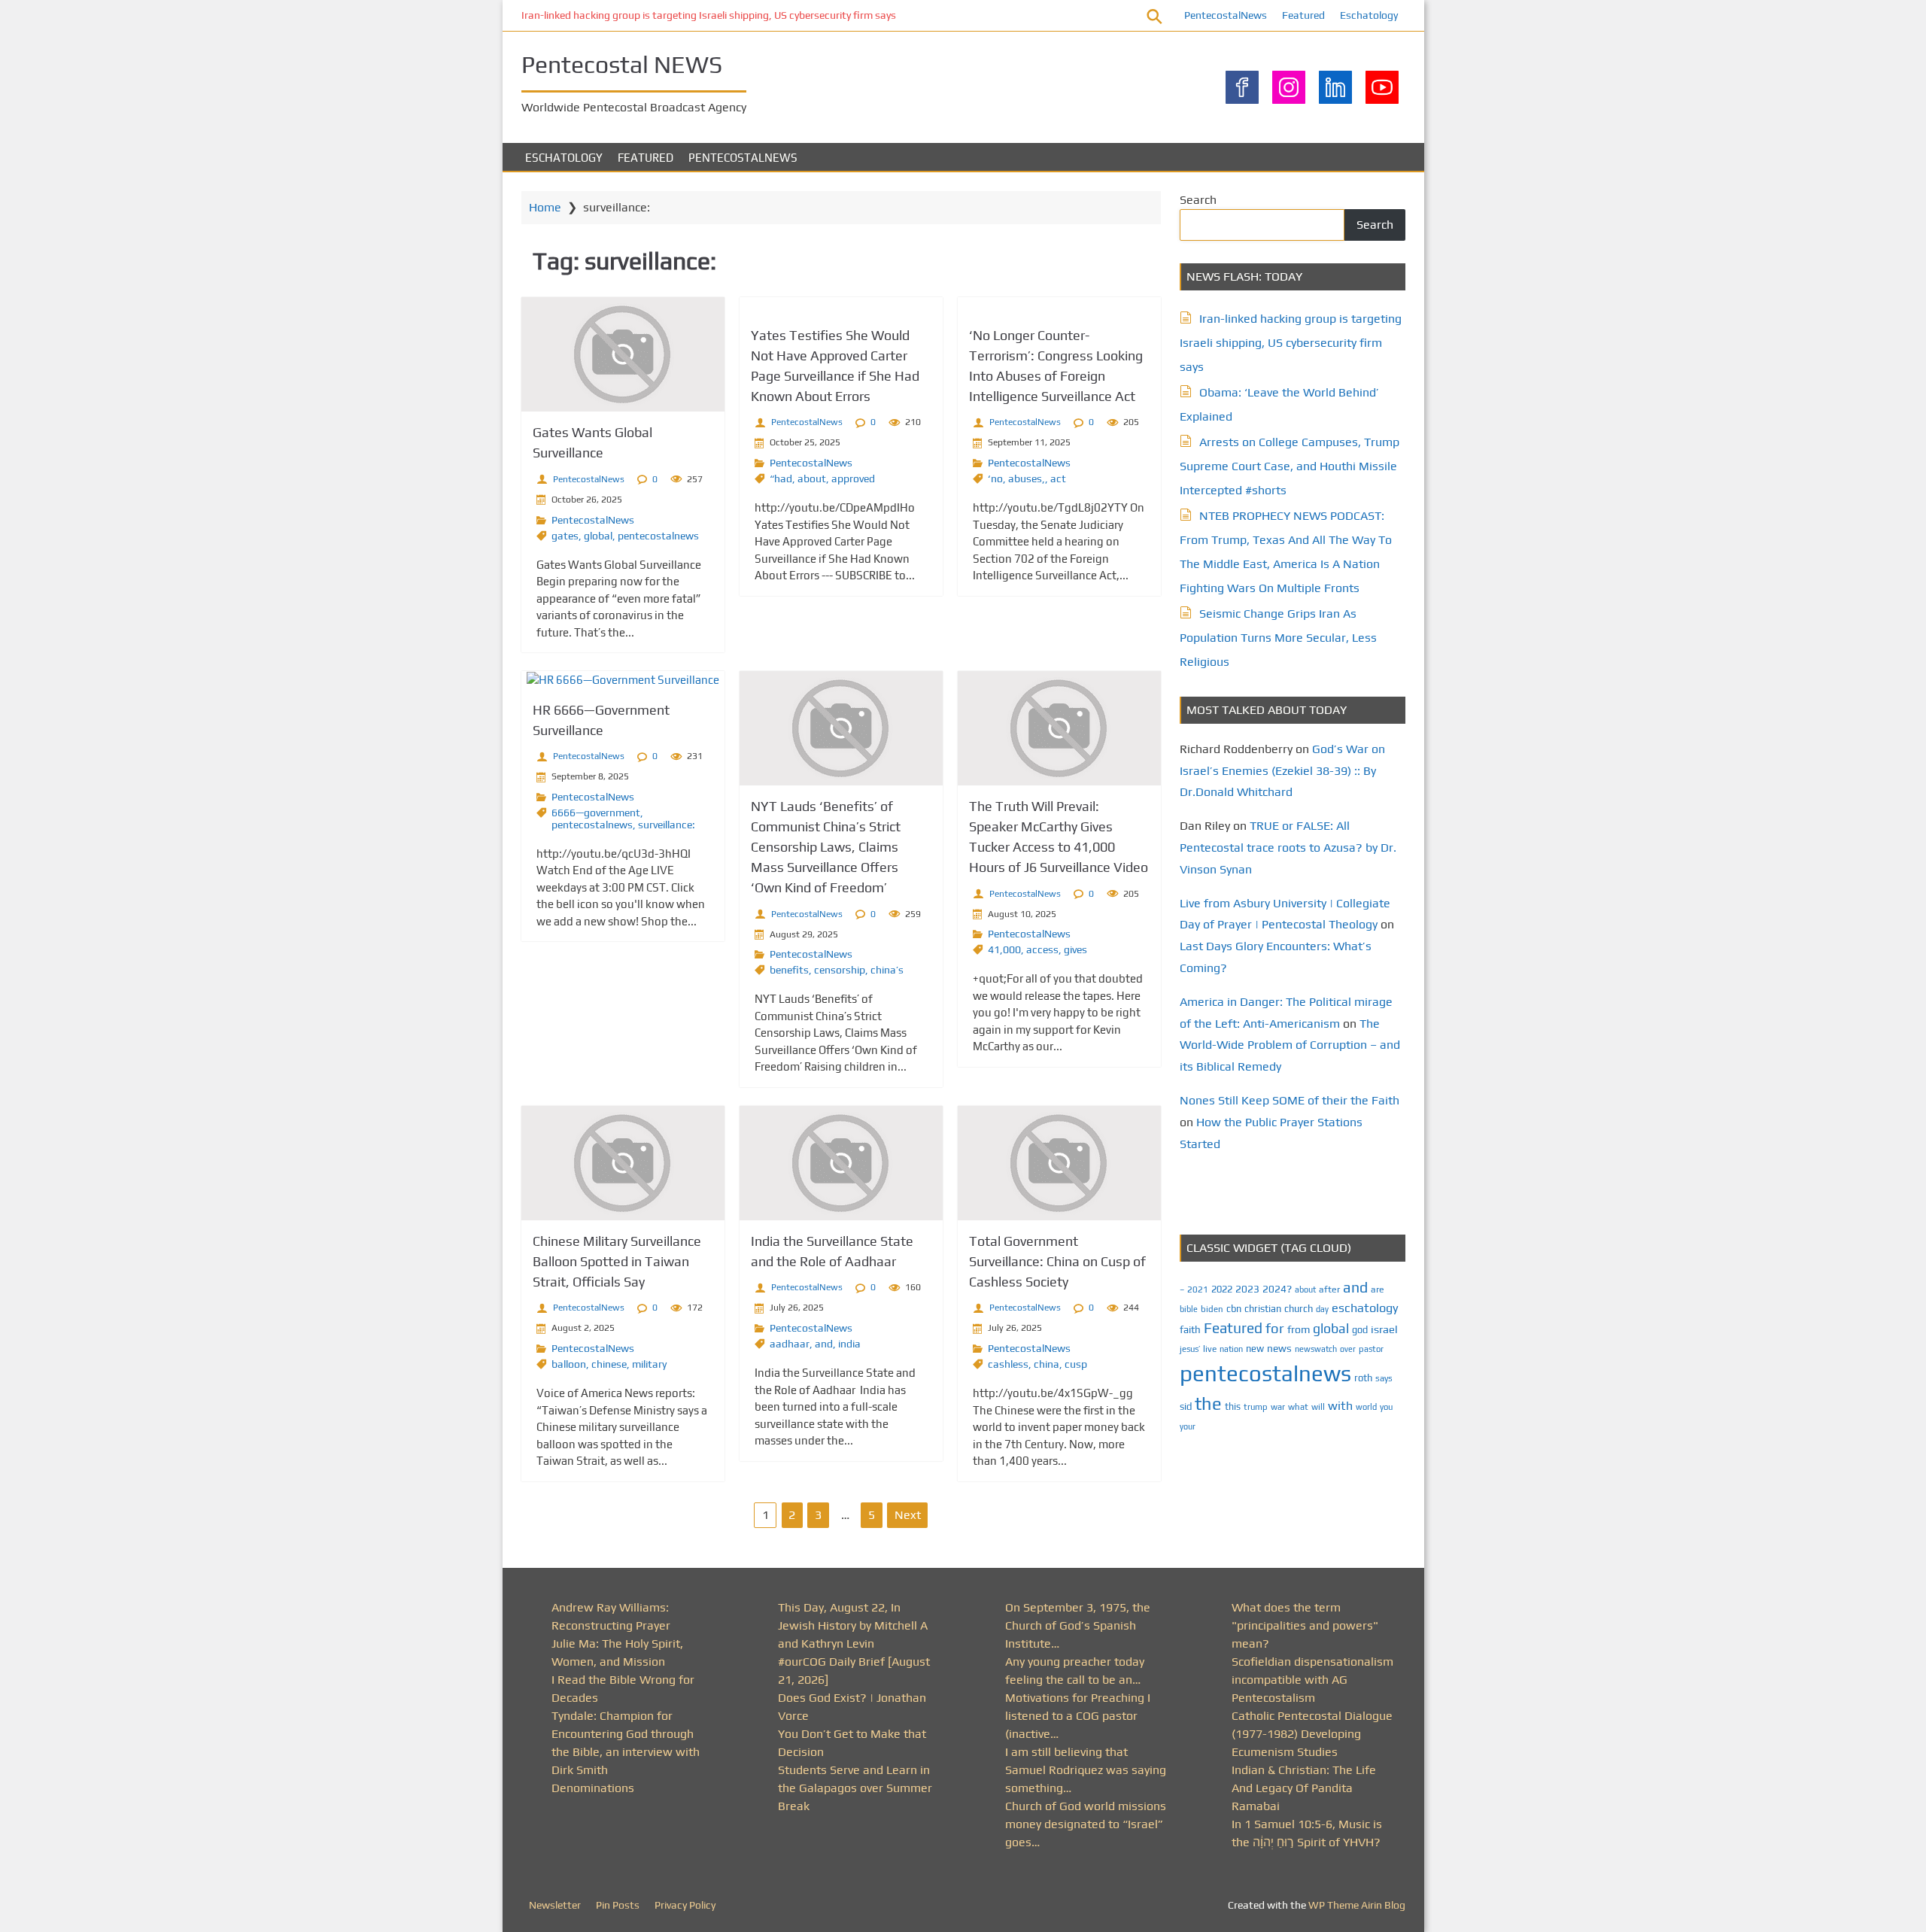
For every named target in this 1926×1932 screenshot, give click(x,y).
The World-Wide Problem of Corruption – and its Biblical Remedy (1290, 1045)
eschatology (1365, 1308)
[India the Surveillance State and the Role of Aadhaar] (841, 1163)
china (1047, 1364)
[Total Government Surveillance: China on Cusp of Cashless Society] (1059, 1163)
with (1340, 1406)
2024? (1277, 1289)
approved (853, 478)
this (1233, 1406)
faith (1190, 1329)
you (1386, 1406)
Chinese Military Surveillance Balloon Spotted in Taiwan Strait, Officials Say (617, 1261)
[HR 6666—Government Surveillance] (623, 680)
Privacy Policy (685, 1905)
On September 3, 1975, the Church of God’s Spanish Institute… (1078, 1625)
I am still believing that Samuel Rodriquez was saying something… (1086, 1770)
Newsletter (555, 1905)
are (1378, 1290)
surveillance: (667, 825)
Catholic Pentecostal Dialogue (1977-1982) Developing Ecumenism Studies (1312, 1734)
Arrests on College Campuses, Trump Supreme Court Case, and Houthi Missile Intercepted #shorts (1290, 466)
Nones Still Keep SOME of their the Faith (1290, 1100)
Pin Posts (618, 1905)
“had (781, 478)
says (1384, 1378)
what (1298, 1407)
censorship (840, 970)
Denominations (593, 1788)
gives (1075, 949)
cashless (1008, 1364)
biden (1212, 1309)
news (1279, 1348)
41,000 (1004, 949)
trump (1256, 1406)
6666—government (596, 813)
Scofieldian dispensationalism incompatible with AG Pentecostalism (1312, 1680)
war (1278, 1407)
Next (908, 1515)
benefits (789, 970)
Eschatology (1369, 15)
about (812, 478)
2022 (1222, 1289)
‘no (995, 478)
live (1210, 1349)
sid (1186, 1406)
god (1360, 1330)
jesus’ (1190, 1349)
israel (1384, 1329)
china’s (887, 970)
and (824, 1344)
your (1188, 1426)
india (849, 1344)
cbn (1234, 1309)
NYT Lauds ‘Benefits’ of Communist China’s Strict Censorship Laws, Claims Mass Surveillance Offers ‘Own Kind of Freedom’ (826, 847)
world (1366, 1407)
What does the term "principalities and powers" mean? (1305, 1625)
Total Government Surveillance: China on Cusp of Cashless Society (1057, 1261)
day (1322, 1309)
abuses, (1027, 478)
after (1329, 1290)
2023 (1247, 1289)
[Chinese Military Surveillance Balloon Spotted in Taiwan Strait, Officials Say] (623, 1163)
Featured (1303, 15)
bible (1189, 1309)
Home (545, 207)
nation (1231, 1349)
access (1042, 949)
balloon (569, 1364)
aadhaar (790, 1344)
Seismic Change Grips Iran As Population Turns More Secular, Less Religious (1278, 638)
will (1318, 1407)
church (1299, 1309)
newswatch (1316, 1349)
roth (1363, 1378)
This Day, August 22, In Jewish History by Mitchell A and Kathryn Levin (853, 1625)
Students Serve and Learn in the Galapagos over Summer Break (855, 1788)
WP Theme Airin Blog (1357, 1905)
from (1299, 1329)
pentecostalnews (658, 536)
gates (565, 536)
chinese (609, 1364)
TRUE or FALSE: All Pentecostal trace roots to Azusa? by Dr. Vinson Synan (1288, 848)
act (1058, 478)
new (1255, 1349)
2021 (1198, 1290)
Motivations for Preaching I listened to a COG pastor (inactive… (1078, 1716)
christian (1263, 1309)
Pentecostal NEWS (622, 64)
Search (1198, 200)
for (1275, 1328)
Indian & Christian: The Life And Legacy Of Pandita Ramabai (1304, 1788)
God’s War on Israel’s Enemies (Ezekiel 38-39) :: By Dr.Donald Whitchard (1282, 771)
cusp (1076, 1364)
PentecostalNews (1226, 15)
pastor (1371, 1349)
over (1348, 1349)
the (1208, 1403)
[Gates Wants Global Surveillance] (623, 354)
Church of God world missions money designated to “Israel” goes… (1086, 1824)
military (649, 1364)
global (598, 536)
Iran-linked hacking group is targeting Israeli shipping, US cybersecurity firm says (709, 15)
